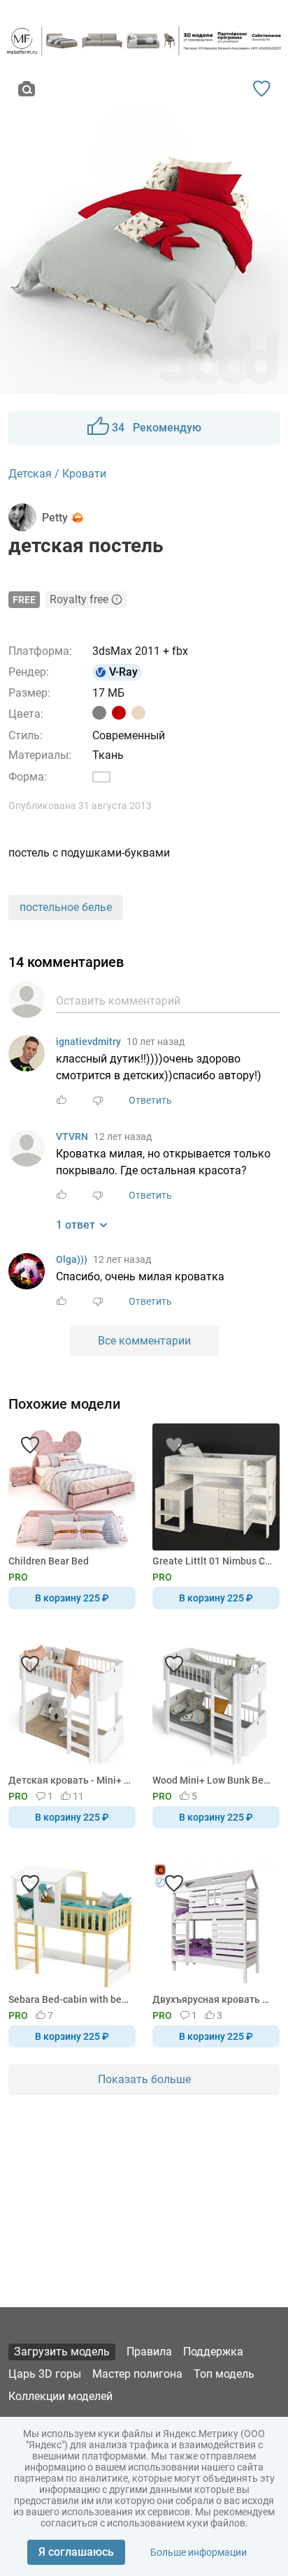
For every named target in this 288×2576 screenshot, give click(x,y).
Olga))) (72, 1259)
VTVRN (72, 1137)
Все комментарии (144, 1341)
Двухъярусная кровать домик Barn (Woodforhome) (214, 1999)
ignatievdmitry (88, 1042)
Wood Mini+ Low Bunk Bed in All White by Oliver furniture (214, 1780)
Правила (149, 2352)
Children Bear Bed (49, 1561)
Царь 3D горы (45, 2374)
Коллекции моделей (60, 2396)
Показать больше (144, 2079)
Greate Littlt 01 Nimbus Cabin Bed (214, 1561)
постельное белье (66, 907)
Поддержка (213, 2352)
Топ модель (224, 2374)
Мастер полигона (137, 2374)
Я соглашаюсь (76, 2552)
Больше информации (199, 2552)
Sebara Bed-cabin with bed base (70, 1999)
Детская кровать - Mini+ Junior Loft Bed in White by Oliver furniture (70, 1780)
